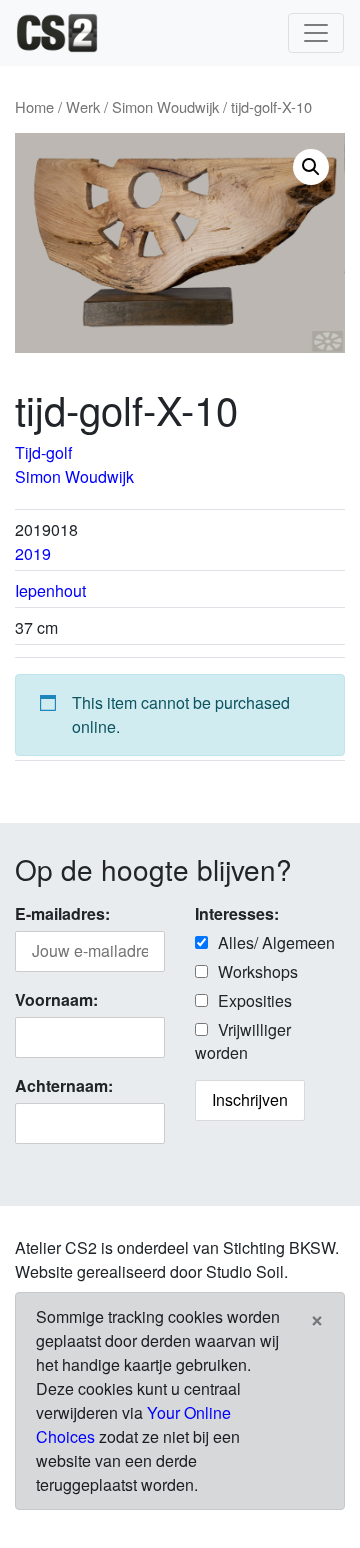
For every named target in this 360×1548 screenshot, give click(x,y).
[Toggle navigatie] (316, 33)
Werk (83, 106)
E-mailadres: (62, 913)
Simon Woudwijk (165, 106)
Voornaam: (56, 999)
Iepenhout (50, 590)
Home (34, 106)
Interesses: (237, 913)
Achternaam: (64, 1085)
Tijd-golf (43, 452)
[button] (311, 167)
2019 (33, 553)
